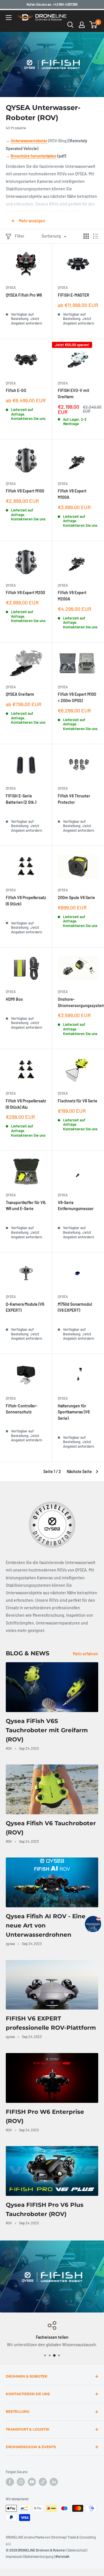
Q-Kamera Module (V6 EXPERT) (25, 1307)
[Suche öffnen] (70, 25)
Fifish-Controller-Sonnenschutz (22, 1409)
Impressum (14, 2556)
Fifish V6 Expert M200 (25, 593)
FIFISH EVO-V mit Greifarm (74, 394)
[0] (93, 25)
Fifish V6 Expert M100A (72, 494)
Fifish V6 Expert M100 (25, 491)
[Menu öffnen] (9, 18)
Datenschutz (77, 2550)
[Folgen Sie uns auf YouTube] (32, 2482)
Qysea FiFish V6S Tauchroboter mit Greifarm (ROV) (47, 1730)
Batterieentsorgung (39, 2556)
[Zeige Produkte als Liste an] (96, 236)
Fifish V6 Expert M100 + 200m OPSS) (77, 697)
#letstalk (62, 2556)
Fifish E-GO (16, 390)
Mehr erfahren (86, 1654)
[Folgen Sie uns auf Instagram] (21, 2482)
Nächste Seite (79, 1471)
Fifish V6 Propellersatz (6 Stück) (26, 901)
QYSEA (11, 287)
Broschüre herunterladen (34, 156)
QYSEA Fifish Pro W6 (24, 295)
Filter (19, 236)
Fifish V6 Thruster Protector (74, 799)
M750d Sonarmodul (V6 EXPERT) (75, 1307)
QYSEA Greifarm (20, 694)
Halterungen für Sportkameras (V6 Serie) (74, 1412)
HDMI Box (14, 999)
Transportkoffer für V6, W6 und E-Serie (26, 1206)
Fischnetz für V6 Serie (78, 1101)
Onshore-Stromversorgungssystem (78, 1002)
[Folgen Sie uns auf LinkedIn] (54, 2482)
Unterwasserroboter (29, 141)
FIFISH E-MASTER (74, 295)
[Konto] (82, 25)
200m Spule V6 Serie (76, 897)
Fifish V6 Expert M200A (72, 596)
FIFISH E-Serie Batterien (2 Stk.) (21, 799)
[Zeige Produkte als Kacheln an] (86, 236)
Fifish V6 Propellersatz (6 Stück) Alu (26, 1104)
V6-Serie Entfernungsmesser (76, 1206)
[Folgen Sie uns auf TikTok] (43, 2482)
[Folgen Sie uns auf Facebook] (10, 2482)
